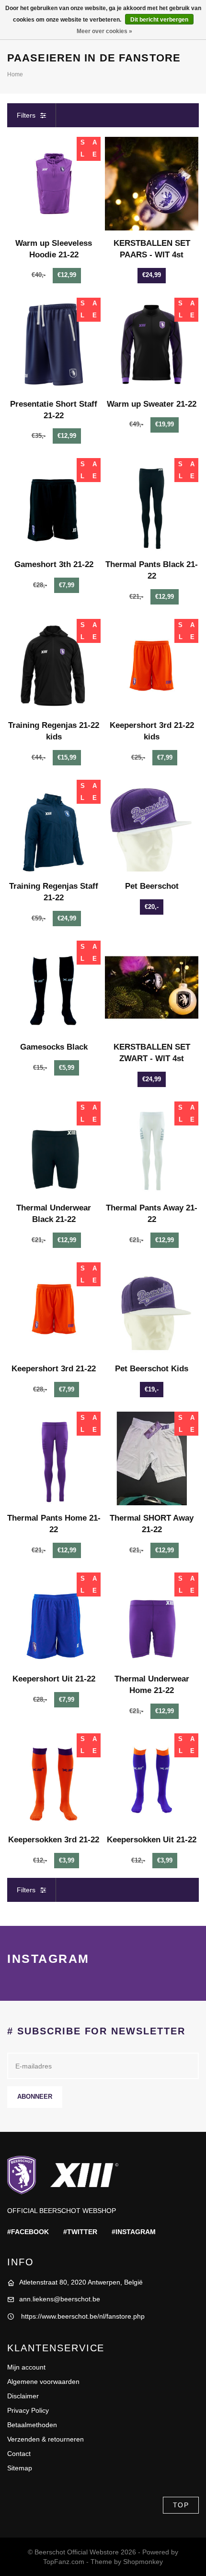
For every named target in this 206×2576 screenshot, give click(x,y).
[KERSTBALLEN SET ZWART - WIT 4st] (152, 987)
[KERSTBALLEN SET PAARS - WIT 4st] (152, 184)
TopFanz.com (64, 2562)
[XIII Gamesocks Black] (54, 987)
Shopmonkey (143, 2562)
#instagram (134, 2232)
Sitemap (20, 2468)
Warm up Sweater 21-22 (152, 404)
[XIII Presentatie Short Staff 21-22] (54, 345)
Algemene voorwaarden (43, 2382)
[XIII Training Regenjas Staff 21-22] (54, 827)
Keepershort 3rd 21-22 (54, 1369)
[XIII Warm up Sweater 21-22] (152, 345)
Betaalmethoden (32, 2425)
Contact (19, 2454)
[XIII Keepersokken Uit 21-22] (152, 1780)
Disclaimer (23, 2396)
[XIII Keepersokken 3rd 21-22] (54, 1780)
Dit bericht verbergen (159, 20)
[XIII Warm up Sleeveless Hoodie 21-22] (54, 184)
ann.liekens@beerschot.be (60, 2299)
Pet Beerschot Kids (152, 1369)
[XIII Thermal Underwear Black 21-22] (54, 1148)
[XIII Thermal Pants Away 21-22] (152, 1148)
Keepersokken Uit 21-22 (152, 1840)
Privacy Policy (28, 2410)
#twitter (80, 2232)
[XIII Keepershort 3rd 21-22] (54, 1309)
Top (181, 2505)
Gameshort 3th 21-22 (54, 564)
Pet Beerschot (152, 886)
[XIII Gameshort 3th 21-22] (54, 505)
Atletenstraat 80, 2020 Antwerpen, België (81, 2282)
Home (15, 74)
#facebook (28, 2232)
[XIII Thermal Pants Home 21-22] (54, 1458)
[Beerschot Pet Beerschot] (152, 827)
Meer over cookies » (104, 31)
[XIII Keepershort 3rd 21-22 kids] (152, 666)
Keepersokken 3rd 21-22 (54, 1840)
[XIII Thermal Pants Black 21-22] (152, 505)
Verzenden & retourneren (46, 2439)
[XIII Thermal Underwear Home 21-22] (152, 1619)
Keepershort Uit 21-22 (54, 1679)
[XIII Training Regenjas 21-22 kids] (54, 666)
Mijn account (26, 2367)
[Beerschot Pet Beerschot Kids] (152, 1309)
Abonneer (35, 2097)
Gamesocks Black (54, 1047)
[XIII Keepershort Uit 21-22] (54, 1619)
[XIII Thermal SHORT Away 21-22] (152, 1458)
